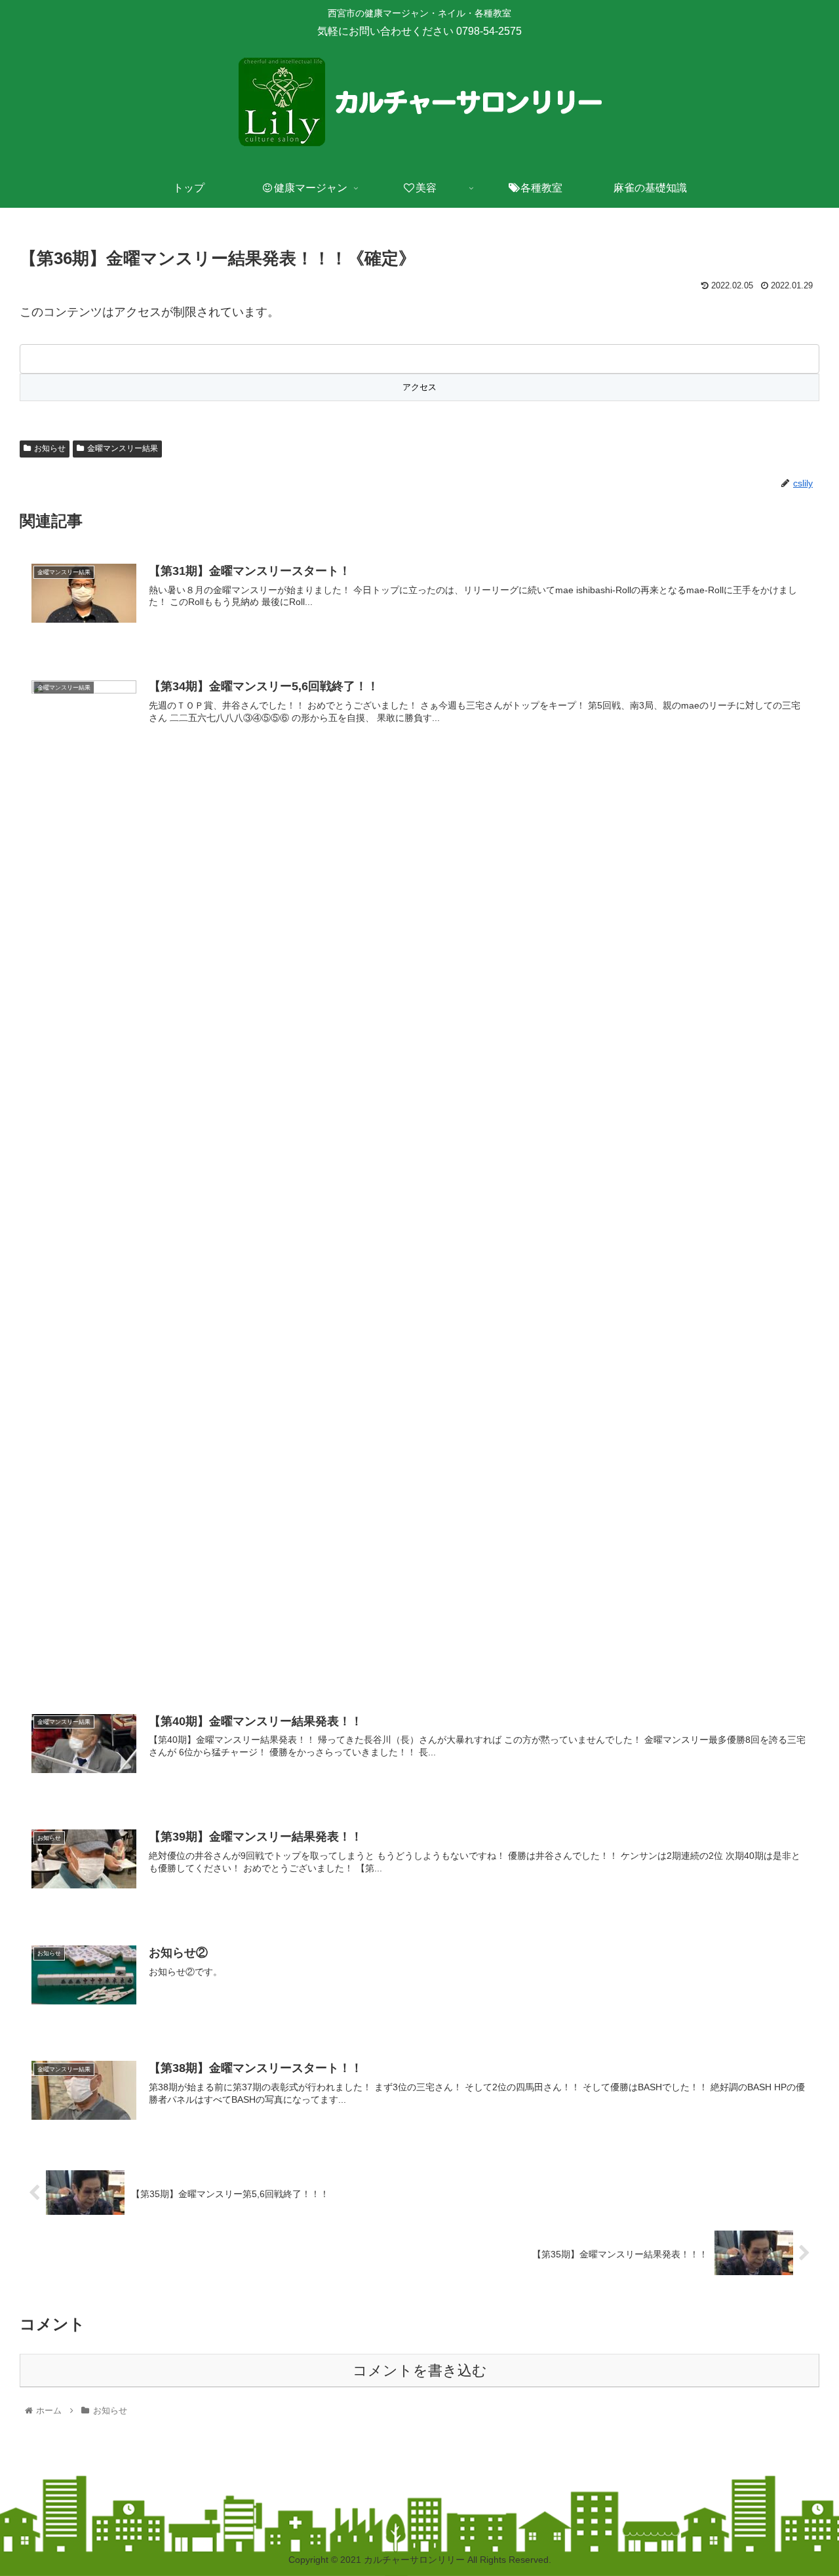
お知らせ (50, 448)
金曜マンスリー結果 (123, 448)
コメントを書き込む (420, 2371)
